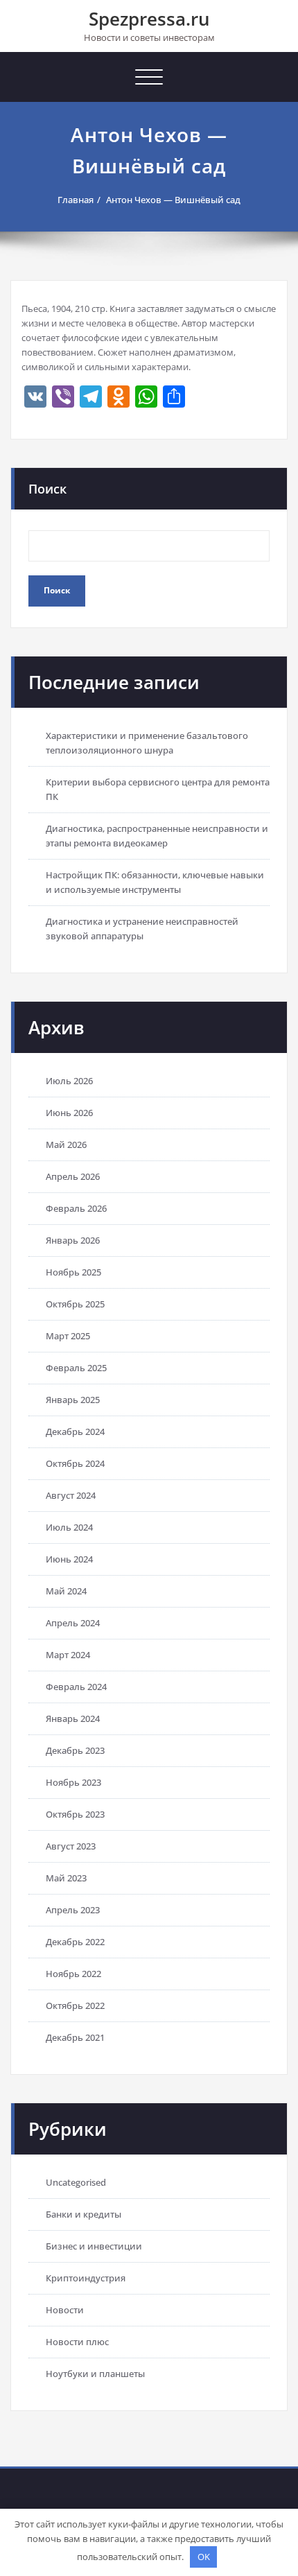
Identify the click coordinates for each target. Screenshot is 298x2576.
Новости (65, 2310)
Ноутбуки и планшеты (95, 2374)
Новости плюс (77, 2342)
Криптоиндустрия (86, 2278)
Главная (76, 200)
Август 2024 (71, 1495)
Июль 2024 (69, 1527)
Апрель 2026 (73, 1176)
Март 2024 (68, 1655)
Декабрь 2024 (75, 1431)
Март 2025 (68, 1336)
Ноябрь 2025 (73, 1272)
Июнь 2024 (69, 1559)
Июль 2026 (69, 1081)
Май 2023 (66, 1878)
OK (204, 2557)
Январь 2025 (73, 1400)
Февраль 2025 (76, 1368)
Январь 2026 (73, 1240)
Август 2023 (71, 1846)
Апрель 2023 (73, 1910)
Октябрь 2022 (75, 2005)
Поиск (47, 489)
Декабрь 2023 (75, 1750)
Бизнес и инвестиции (94, 2246)
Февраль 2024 (76, 1687)
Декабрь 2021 (75, 2037)
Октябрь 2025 (75, 1304)
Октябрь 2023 (75, 1814)
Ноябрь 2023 (73, 1782)
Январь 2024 (73, 1718)
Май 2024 (66, 1591)
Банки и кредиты (84, 2214)
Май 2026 (66, 1145)
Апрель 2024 (73, 1623)
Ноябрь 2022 (73, 1974)
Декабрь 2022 (75, 1942)
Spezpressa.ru (149, 19)
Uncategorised (76, 2182)
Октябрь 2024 (75, 1463)
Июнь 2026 (69, 1113)
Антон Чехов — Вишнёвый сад (173, 200)
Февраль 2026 (76, 1208)
